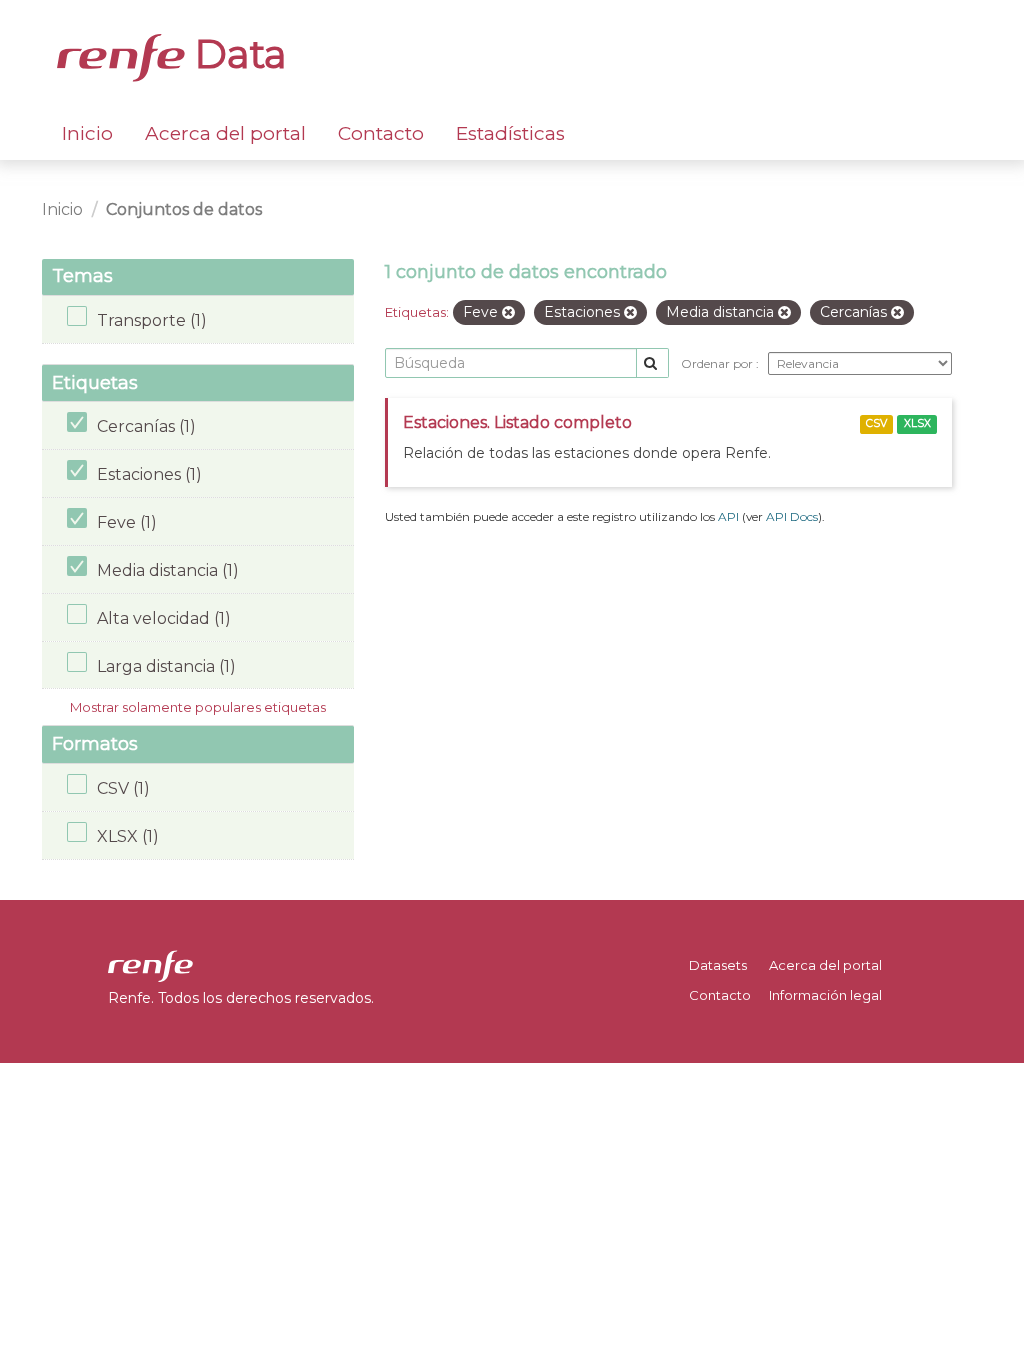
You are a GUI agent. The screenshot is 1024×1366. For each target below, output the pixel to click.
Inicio (87, 133)
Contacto (381, 133)
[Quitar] (508, 313)
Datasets (718, 965)
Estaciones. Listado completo (517, 422)
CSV (876, 423)
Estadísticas (510, 133)
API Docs (792, 516)
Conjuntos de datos (184, 209)
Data (236, 54)
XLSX (917, 423)
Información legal (825, 995)
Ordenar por (718, 363)
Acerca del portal (225, 133)
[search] (652, 363)
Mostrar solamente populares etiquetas (198, 707)
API (728, 516)
